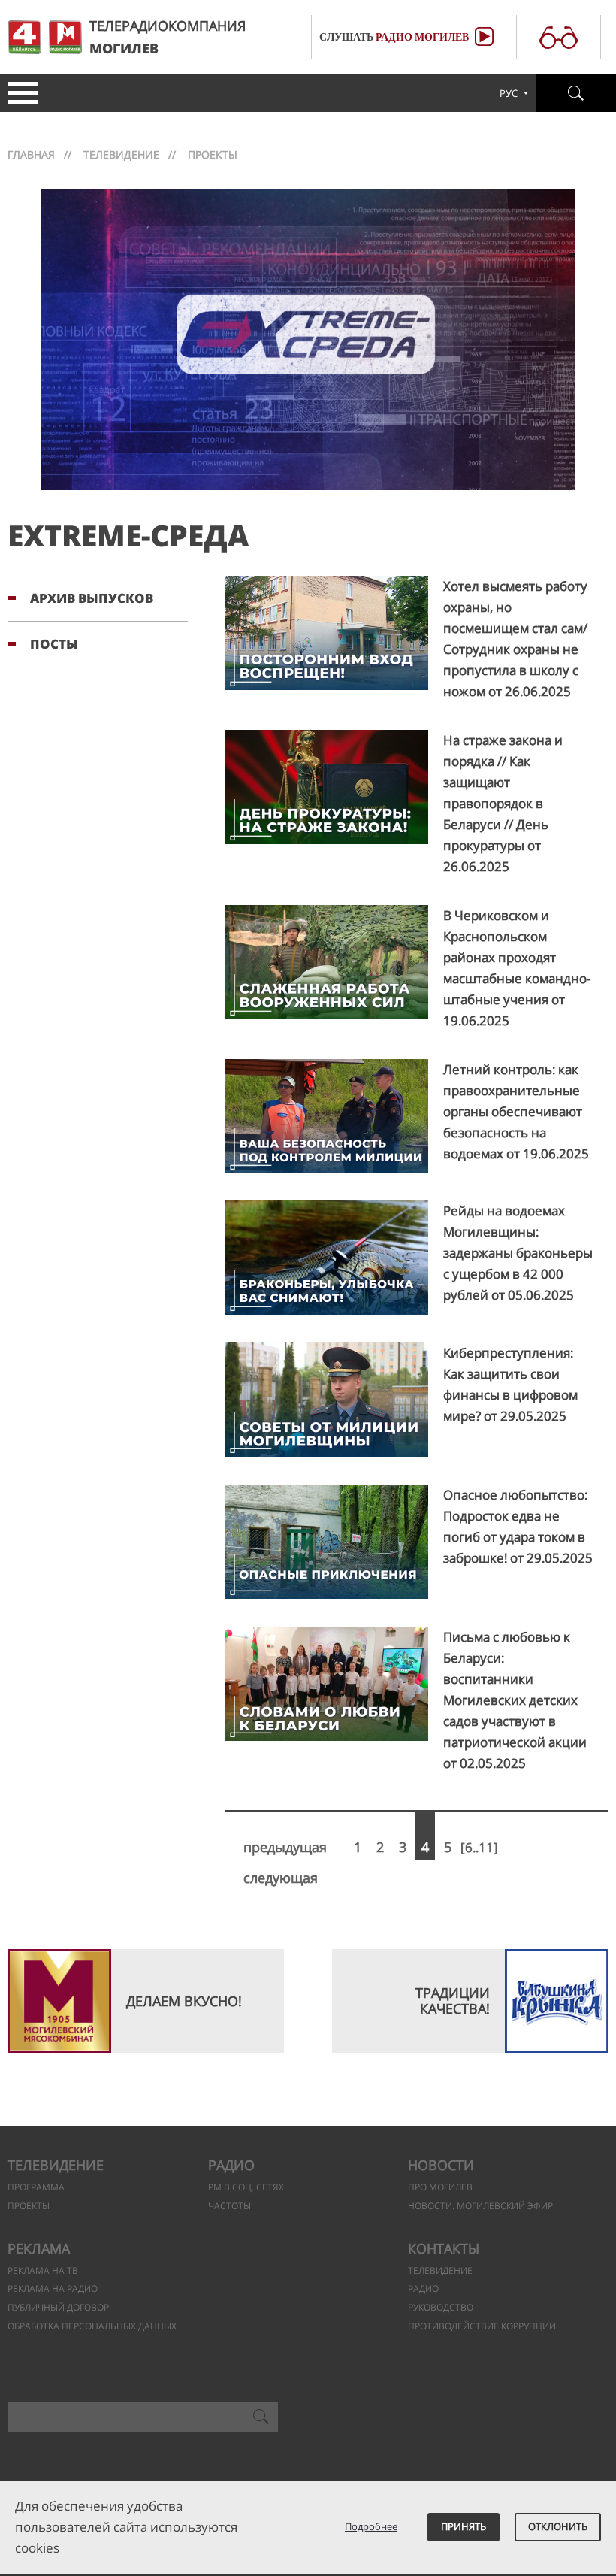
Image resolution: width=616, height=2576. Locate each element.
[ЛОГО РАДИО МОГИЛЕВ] (65, 37)
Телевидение (121, 154)
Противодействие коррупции (482, 2326)
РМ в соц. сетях (246, 2187)
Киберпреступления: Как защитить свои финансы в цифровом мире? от (510, 1384)
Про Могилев (440, 2187)
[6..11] (479, 1847)
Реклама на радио (53, 2288)
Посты (54, 644)
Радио (231, 2165)
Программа (36, 2187)
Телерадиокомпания (168, 37)
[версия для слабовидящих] (559, 36)
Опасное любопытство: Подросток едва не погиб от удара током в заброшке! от (518, 1526)
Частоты (229, 2206)
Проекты (29, 2206)
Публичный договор (58, 2307)
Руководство (441, 2307)
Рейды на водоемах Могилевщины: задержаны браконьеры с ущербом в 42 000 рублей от (518, 1253)
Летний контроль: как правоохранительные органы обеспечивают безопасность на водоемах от (516, 1111)
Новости (441, 2165)
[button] (19, 93)
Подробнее (371, 2526)
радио (423, 2288)
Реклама (39, 2248)
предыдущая (285, 1847)
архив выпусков (92, 598)
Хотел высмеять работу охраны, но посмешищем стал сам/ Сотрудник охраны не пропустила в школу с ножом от (515, 639)
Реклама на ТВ (43, 2270)
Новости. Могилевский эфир (480, 2206)
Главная (31, 154)
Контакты (444, 2248)
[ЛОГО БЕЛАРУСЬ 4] (24, 37)
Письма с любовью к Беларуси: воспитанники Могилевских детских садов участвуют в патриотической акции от (515, 1700)
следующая (281, 1878)
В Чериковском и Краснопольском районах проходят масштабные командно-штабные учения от (517, 968)
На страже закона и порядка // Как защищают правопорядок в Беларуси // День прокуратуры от (503, 803)
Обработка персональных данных (92, 2326)
